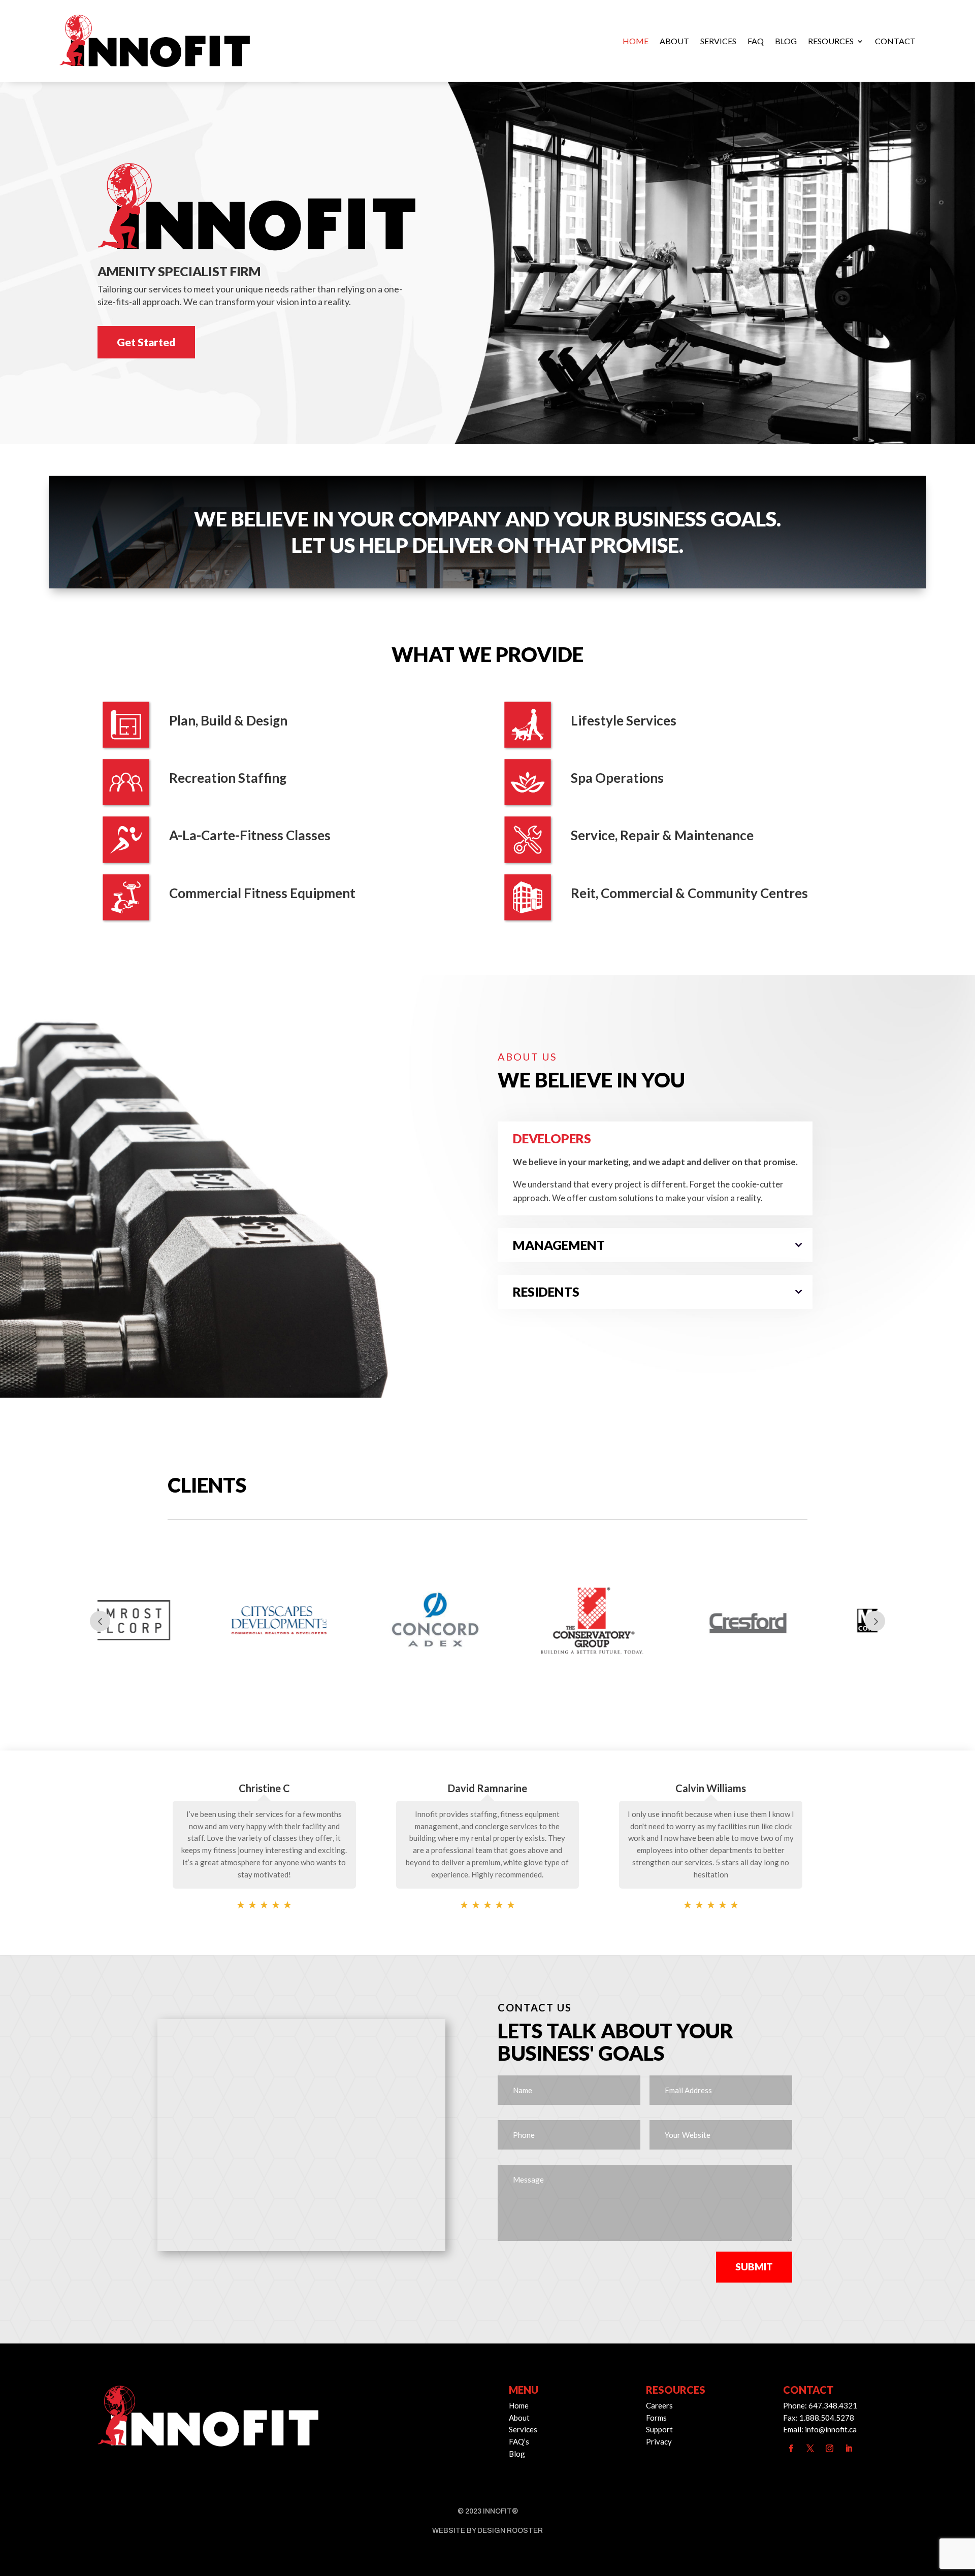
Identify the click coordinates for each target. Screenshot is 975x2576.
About (674, 41)
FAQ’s (519, 2441)
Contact (895, 41)
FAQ (756, 41)
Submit (754, 2267)
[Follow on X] (810, 2449)
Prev (100, 1621)
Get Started (146, 342)
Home (636, 41)
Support (659, 2429)
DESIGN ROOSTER (510, 2531)
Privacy (659, 2441)
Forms (656, 2418)
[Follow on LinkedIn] (849, 2449)
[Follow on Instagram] (829, 2449)
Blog (786, 41)
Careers (659, 2405)
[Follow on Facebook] (791, 2449)
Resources (831, 41)
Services (718, 41)
